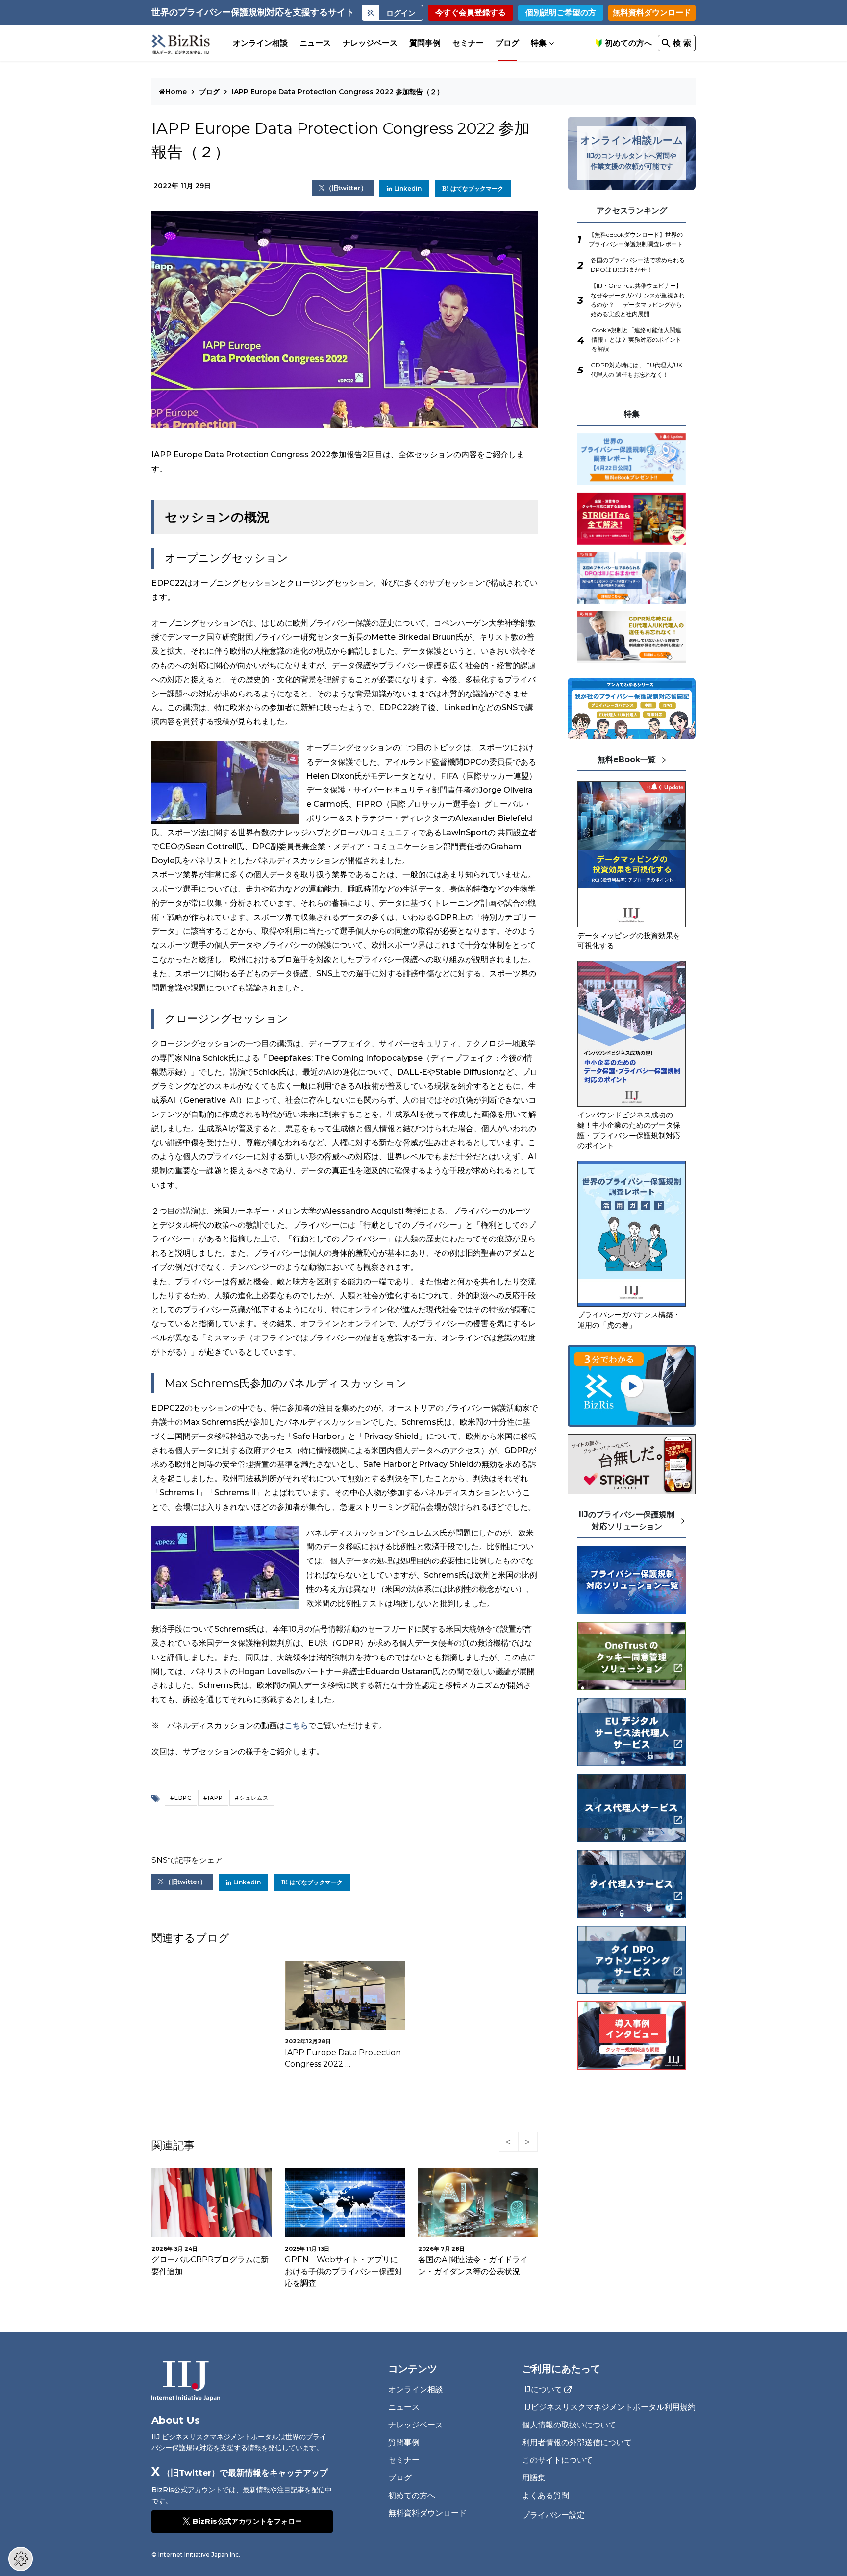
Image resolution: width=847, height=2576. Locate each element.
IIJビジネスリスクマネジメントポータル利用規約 (609, 2407)
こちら (297, 1725)
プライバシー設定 (553, 2515)
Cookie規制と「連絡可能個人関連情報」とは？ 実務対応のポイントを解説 (636, 339)
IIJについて (542, 2390)
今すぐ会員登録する (471, 12)
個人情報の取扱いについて (569, 2425)
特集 (539, 43)
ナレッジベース (370, 43)
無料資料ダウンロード (652, 12)
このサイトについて (557, 2460)
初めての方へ (628, 43)
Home (177, 92)
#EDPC (181, 1798)
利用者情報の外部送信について (577, 2442)
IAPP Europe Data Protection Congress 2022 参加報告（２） (338, 92)
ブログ (507, 43)
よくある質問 (546, 2495)
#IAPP (213, 1798)
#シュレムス (252, 1798)
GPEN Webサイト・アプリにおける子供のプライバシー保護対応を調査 (344, 2271)
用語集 (534, 2478)
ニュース (315, 43)
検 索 (682, 43)
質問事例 (425, 43)
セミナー (468, 43)
